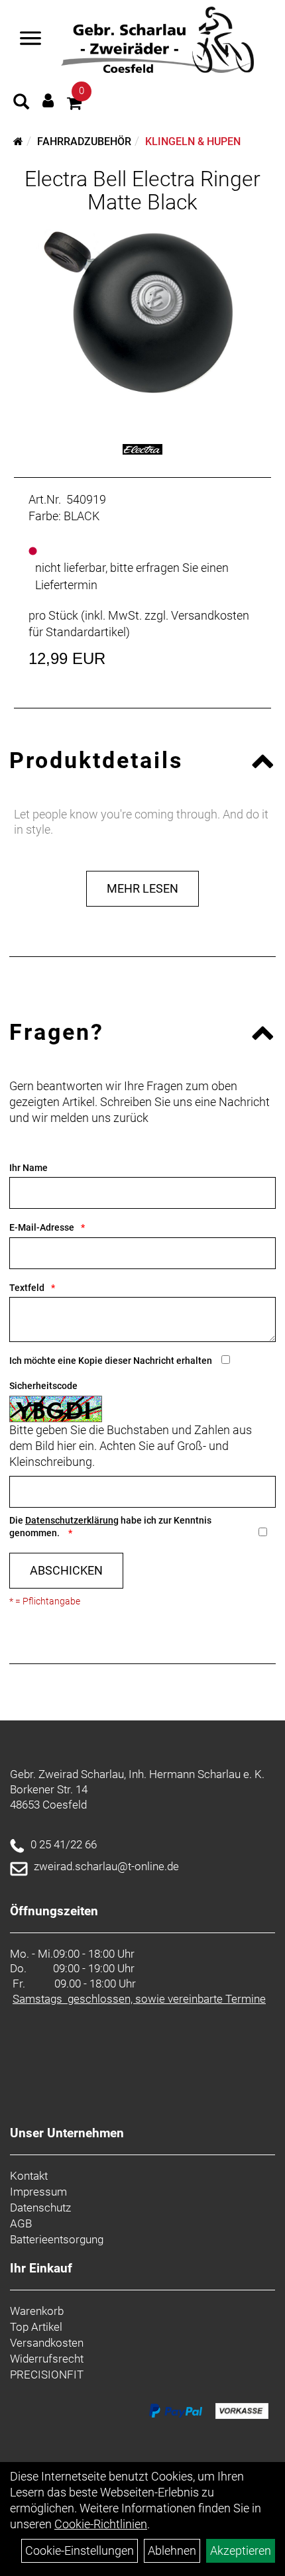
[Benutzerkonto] (48, 100)
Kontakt (29, 2176)
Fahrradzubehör (84, 141)
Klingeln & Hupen (193, 141)
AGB (21, 2223)
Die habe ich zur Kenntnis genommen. (110, 1527)
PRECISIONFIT (47, 2375)
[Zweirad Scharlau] (157, 40)
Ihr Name (28, 1168)
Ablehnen (172, 2550)
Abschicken (66, 1570)
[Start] (18, 141)
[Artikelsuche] (21, 103)
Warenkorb (37, 2311)
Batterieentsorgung (57, 2239)
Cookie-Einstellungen (80, 2550)
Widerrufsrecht (47, 2359)
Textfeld (27, 1288)
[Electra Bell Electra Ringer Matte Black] (142, 314)
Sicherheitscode (43, 1386)
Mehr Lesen (142, 888)
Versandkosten (47, 2343)
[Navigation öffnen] (30, 40)
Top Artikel (36, 2327)
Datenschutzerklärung (72, 1520)
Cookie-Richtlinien (101, 2524)
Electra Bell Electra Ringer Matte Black (142, 191)
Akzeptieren (241, 2550)
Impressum (38, 2192)
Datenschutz (40, 2208)
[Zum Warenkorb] (74, 105)
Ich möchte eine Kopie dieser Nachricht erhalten (111, 1361)
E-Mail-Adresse (42, 1227)
